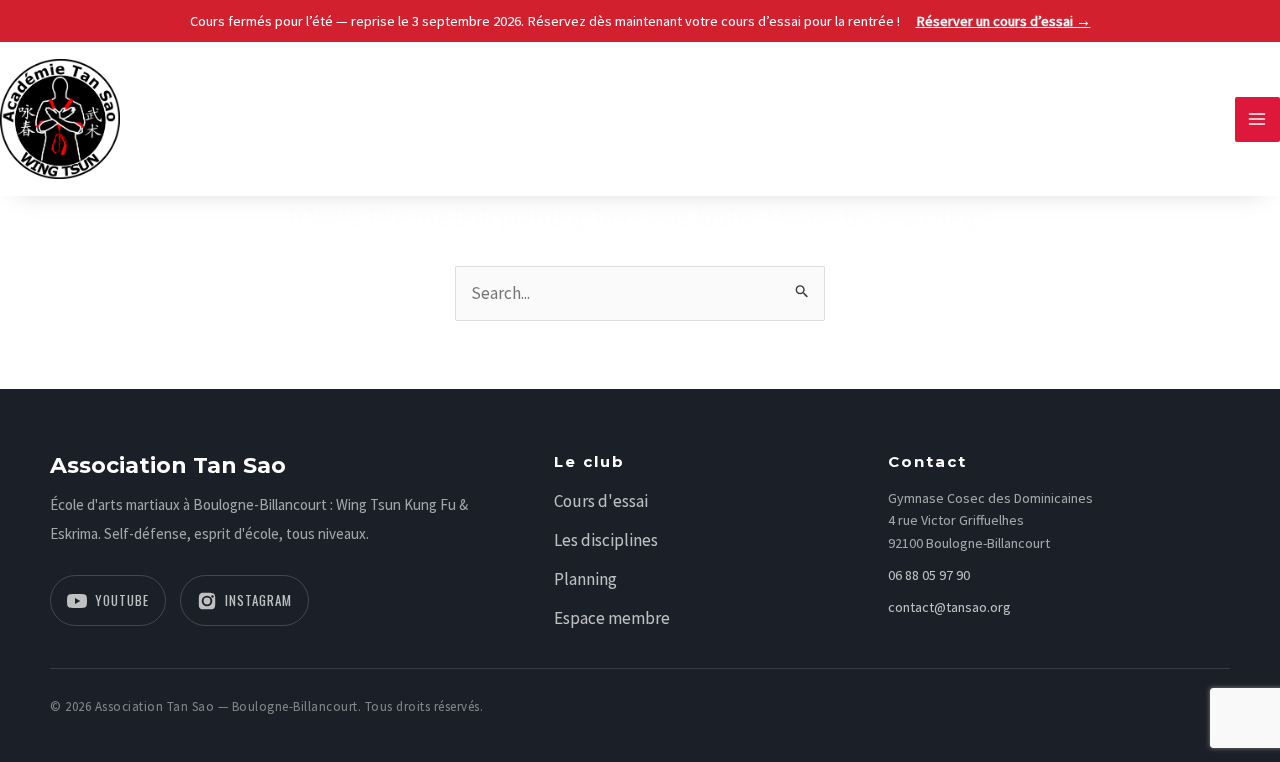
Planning (585, 579)
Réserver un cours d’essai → (1003, 21)
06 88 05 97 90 (929, 575)
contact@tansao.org (949, 607)
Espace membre (612, 618)
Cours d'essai (601, 501)
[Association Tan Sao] (60, 117)
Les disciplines (606, 540)
